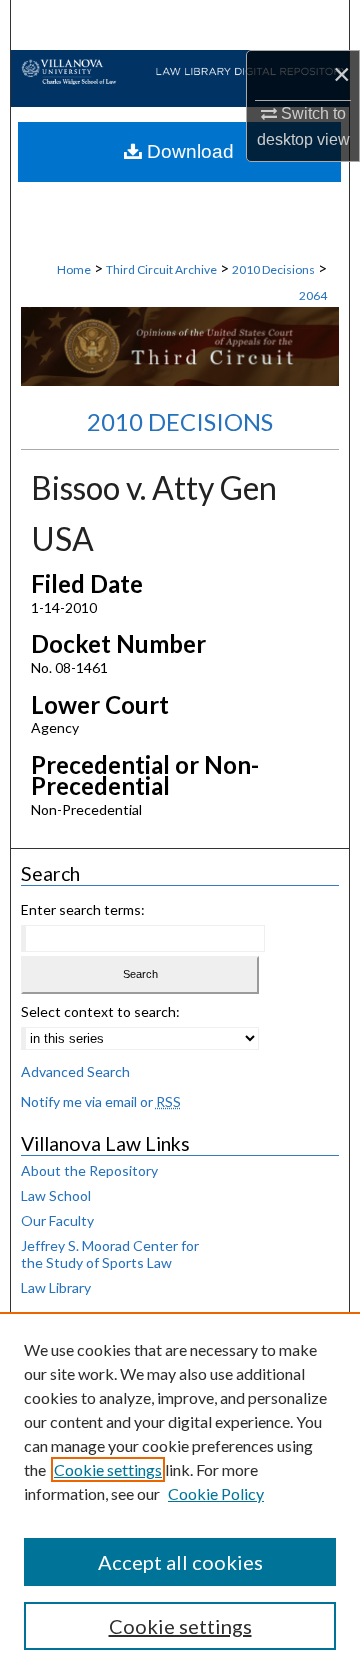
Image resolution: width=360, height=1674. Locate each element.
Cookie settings (108, 1469)
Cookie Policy (216, 1493)
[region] (180, 1493)
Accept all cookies (180, 1562)
